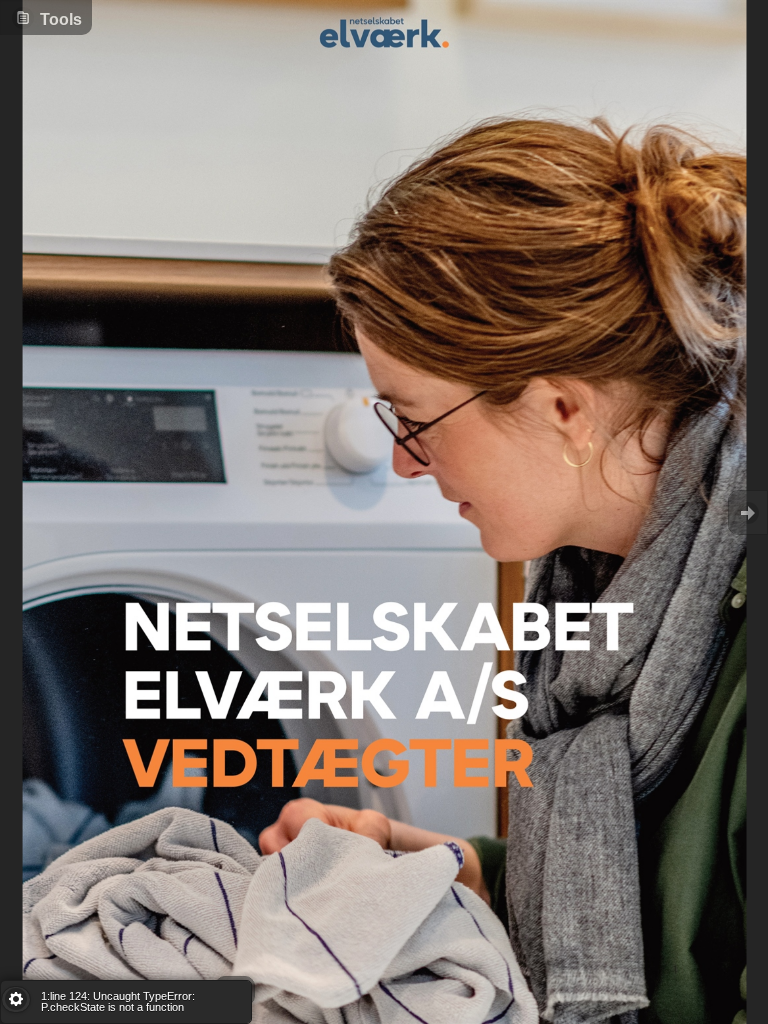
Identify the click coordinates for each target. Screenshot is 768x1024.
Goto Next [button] (748, 512)
